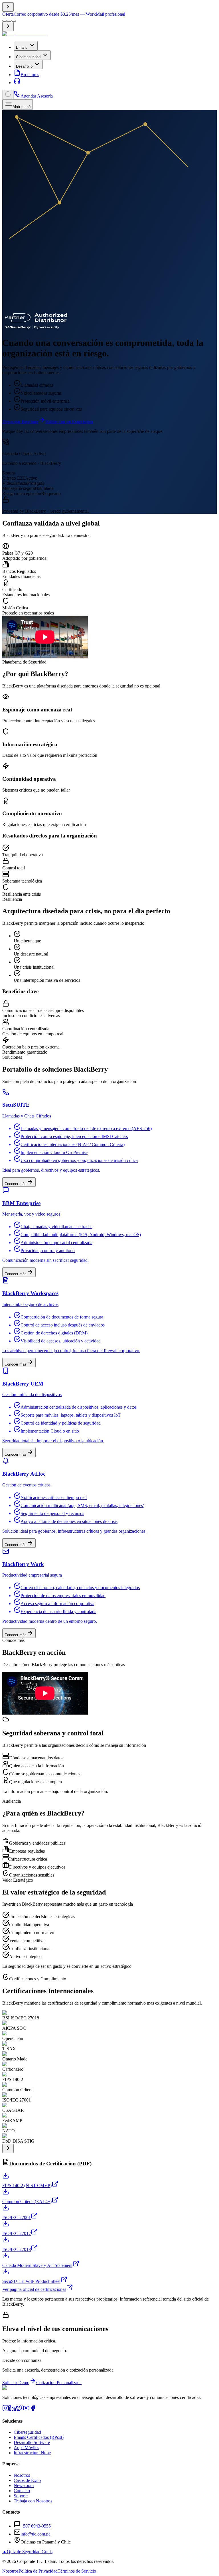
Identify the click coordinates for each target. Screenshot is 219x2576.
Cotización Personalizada (59, 2383)
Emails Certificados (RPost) (39, 2437)
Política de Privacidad (38, 2571)
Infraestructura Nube (32, 2453)
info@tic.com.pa (36, 2534)
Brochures (30, 75)
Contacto (22, 2491)
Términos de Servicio (77, 2571)
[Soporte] (17, 83)
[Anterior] (8, 7)
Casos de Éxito (27, 2480)
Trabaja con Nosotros (33, 2501)
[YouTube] (26, 2410)
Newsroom (24, 2485)
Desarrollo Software (32, 2442)
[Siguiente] (8, 27)
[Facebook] (33, 2410)
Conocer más (16, 1184)
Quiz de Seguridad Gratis (27, 2552)
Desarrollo (24, 66)
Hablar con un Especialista (69, 422)
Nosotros (22, 2475)
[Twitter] (19, 2410)
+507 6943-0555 (36, 2526)
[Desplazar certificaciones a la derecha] (8, 2148)
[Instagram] (6, 2410)
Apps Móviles (26, 2448)
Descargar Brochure (20, 422)
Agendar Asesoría (37, 96)
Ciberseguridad (28, 57)
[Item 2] (9, 21)
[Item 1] (5, 21)
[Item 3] (14, 21)
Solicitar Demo (16, 2383)
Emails (22, 47)
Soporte (21, 2496)
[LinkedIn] (13, 2410)
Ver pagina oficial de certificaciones (34, 2289)
